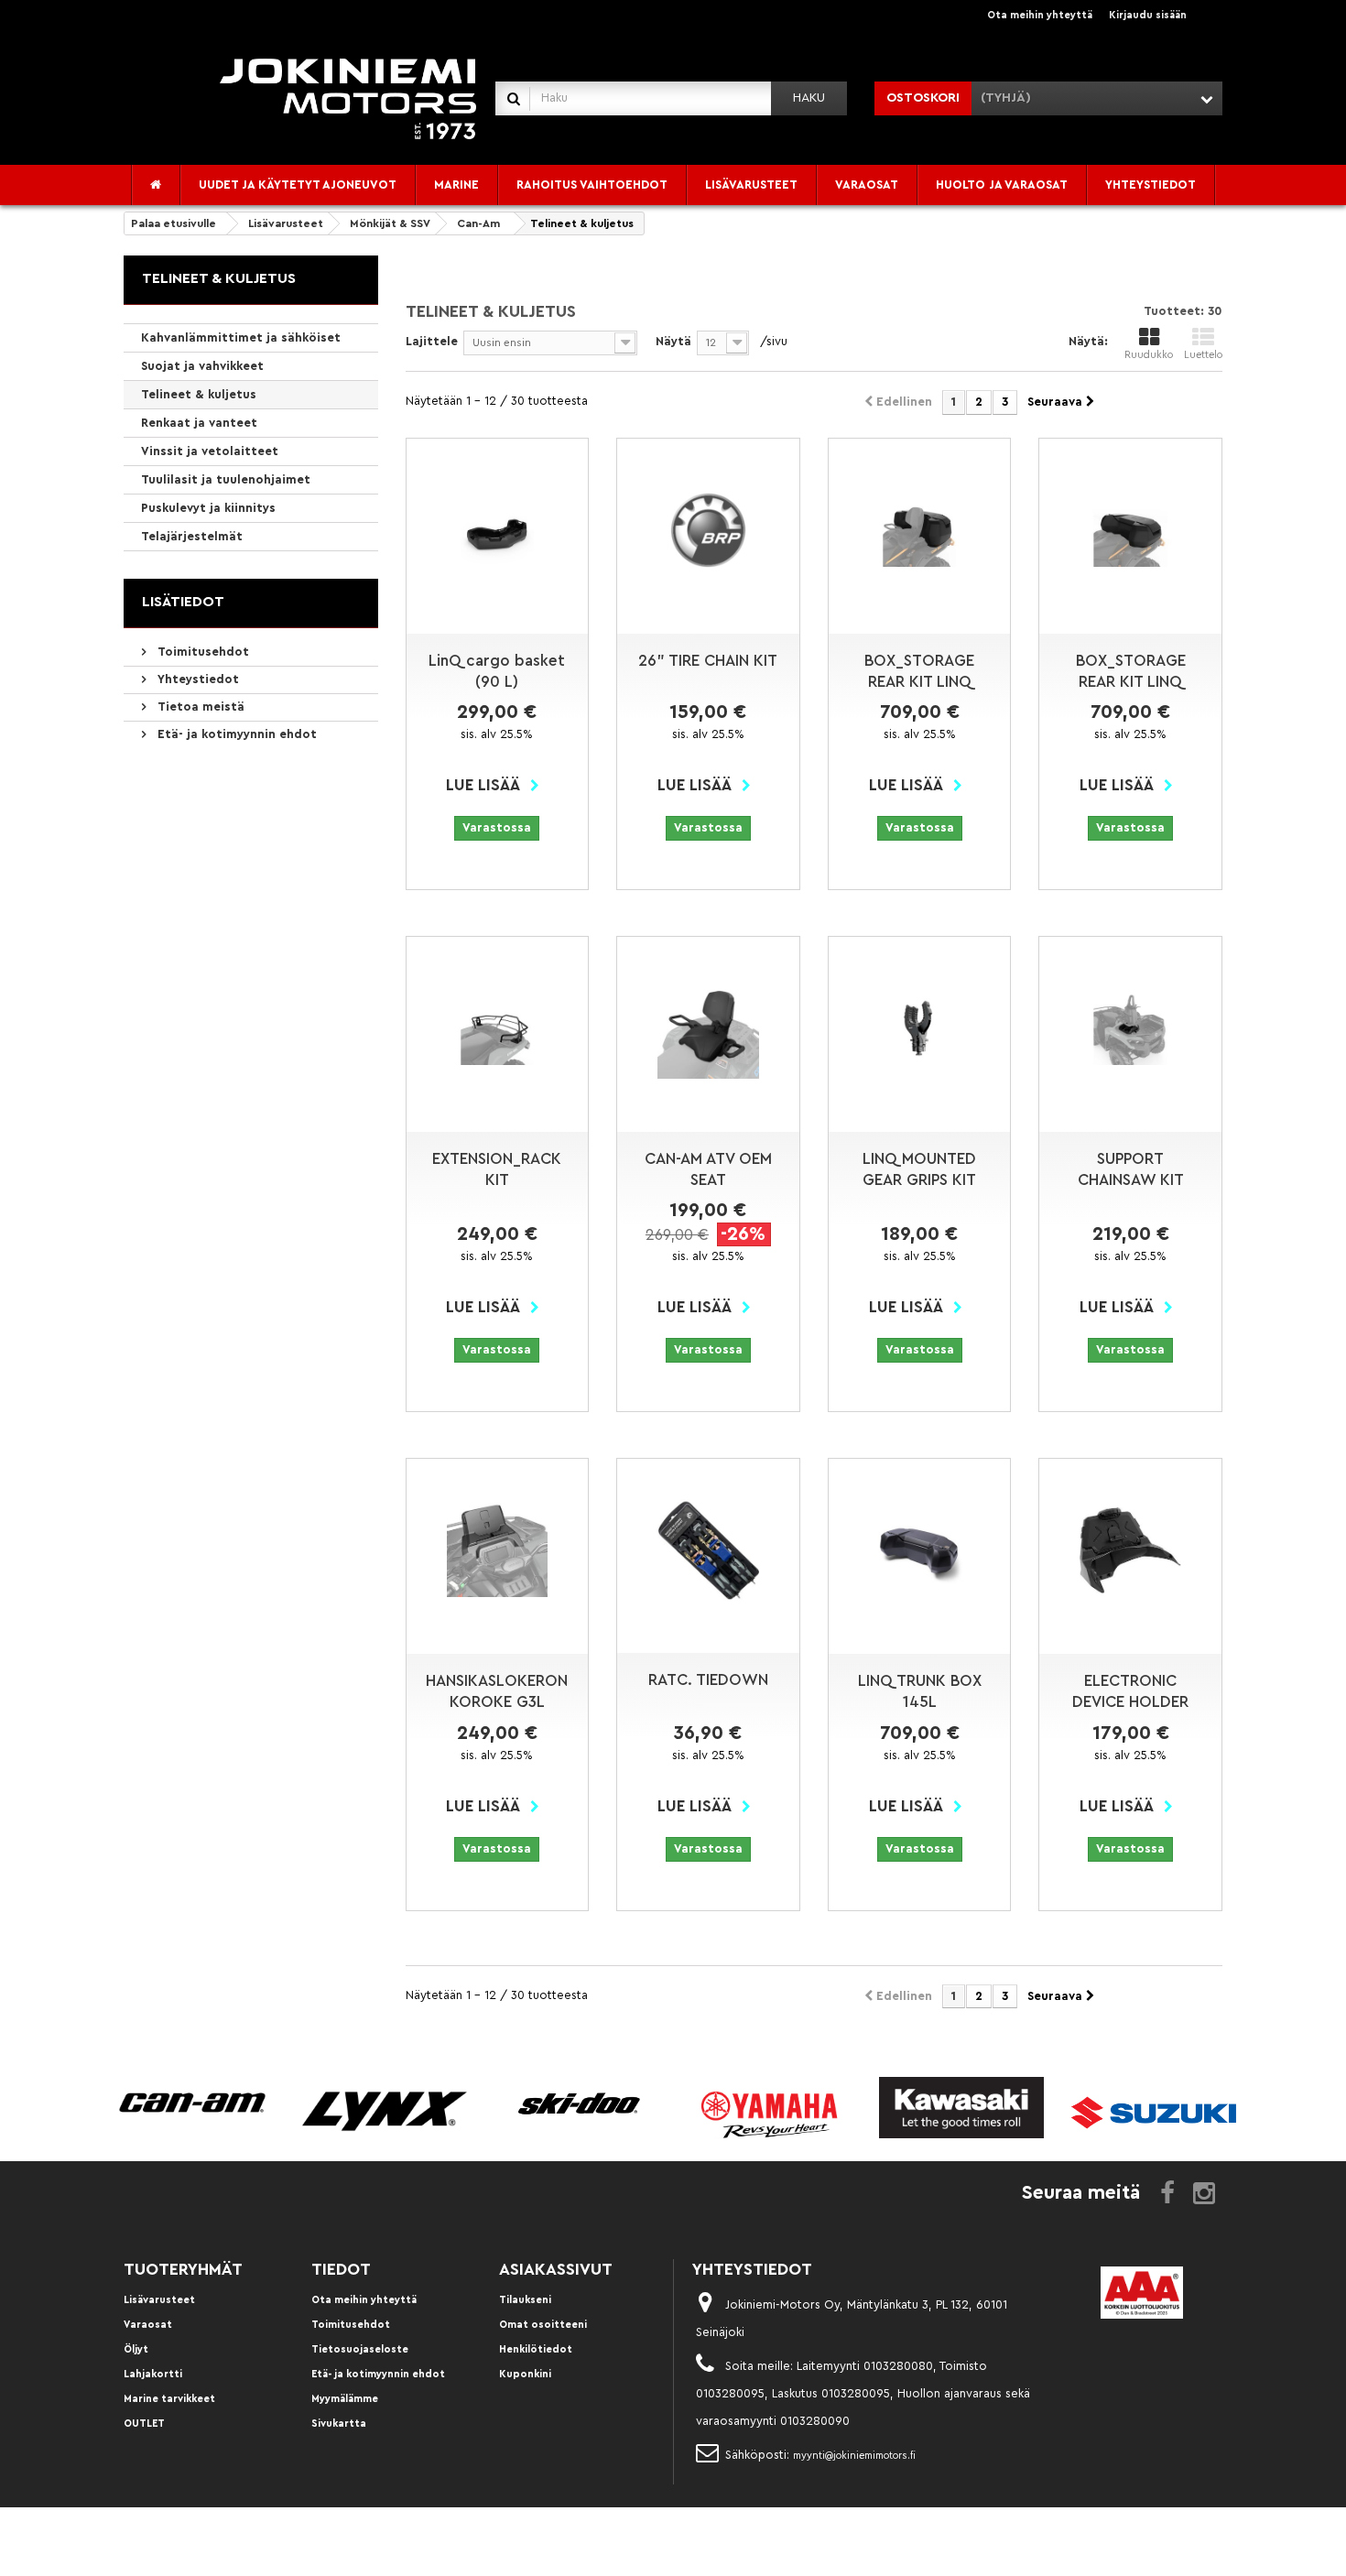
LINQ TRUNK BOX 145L (920, 1691)
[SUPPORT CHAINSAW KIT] (1130, 1028)
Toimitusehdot (201, 652)
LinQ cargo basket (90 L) (497, 671)
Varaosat (148, 2325)
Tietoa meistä (199, 706)
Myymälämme (345, 2399)
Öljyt (136, 2349)
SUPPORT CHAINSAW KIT (1131, 1169)
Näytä (673, 341)
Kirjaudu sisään (1148, 15)
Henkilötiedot (536, 2349)
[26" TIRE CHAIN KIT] (708, 531)
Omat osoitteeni (543, 2325)
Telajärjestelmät (192, 536)
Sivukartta (339, 2424)
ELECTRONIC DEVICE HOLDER (1130, 1691)
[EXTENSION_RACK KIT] (498, 1028)
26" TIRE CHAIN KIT (708, 661)
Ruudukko (1149, 355)
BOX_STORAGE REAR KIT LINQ (919, 671)
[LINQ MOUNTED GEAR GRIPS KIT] (920, 1028)
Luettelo (1203, 355)
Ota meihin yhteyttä (1040, 15)
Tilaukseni (525, 2300)
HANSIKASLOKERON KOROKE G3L (497, 1691)
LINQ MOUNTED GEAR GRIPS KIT (919, 1169)
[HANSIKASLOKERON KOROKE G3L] (498, 1550)
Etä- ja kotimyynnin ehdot (235, 734)
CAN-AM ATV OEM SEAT (708, 1169)
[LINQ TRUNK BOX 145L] (920, 1550)
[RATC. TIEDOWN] (708, 1550)
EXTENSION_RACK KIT (497, 1169)
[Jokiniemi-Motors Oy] (348, 98)
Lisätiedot (183, 602)
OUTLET (144, 2424)
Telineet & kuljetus (199, 394)
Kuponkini (525, 2374)
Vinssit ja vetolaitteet (210, 451)
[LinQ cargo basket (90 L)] (498, 530)
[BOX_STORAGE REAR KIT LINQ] (920, 530)
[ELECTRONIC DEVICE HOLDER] (1130, 1550)
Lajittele (432, 341)
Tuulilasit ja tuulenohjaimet (226, 479)
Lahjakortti (153, 2374)
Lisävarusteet (159, 2300)
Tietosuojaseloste (360, 2349)
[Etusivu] (156, 185)
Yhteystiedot (196, 679)
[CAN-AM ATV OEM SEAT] (708, 1028)
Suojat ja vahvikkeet (202, 366)
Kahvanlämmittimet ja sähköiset (241, 337)
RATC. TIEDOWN (708, 1680)
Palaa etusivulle (174, 223)
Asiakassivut (556, 2269)
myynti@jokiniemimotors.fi (854, 2456)
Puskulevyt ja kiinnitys (208, 508)
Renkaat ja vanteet (199, 423)
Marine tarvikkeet (169, 2399)
